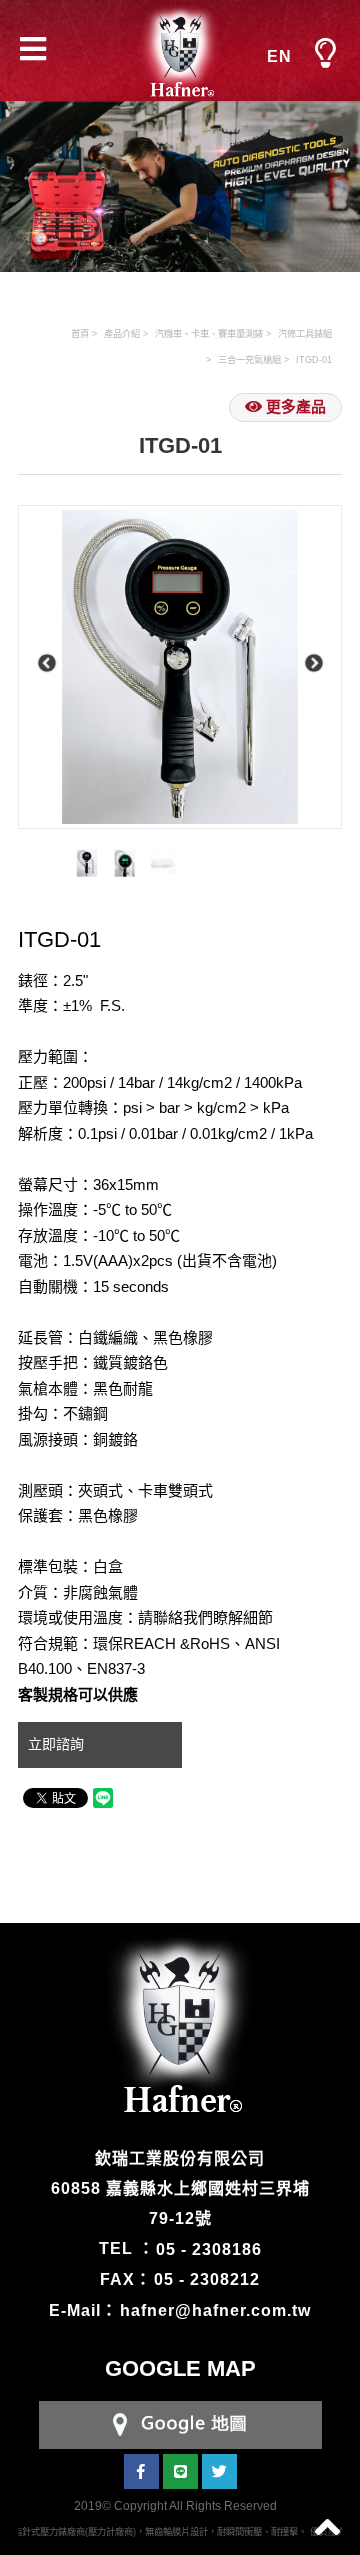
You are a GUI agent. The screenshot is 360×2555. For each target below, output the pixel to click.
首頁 (80, 334)
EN (279, 56)
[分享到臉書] (141, 2471)
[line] (180, 2471)
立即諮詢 (58, 1744)
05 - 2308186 (209, 2248)
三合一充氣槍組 (249, 360)
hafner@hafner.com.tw (215, 2310)
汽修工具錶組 (305, 334)
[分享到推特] (219, 2471)
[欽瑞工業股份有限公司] (180, 50)
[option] (180, 667)
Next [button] (313, 664)
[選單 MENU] (325, 54)
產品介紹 (122, 334)
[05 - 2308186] (180, 2423)
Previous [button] (46, 664)
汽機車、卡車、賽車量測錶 (209, 334)
